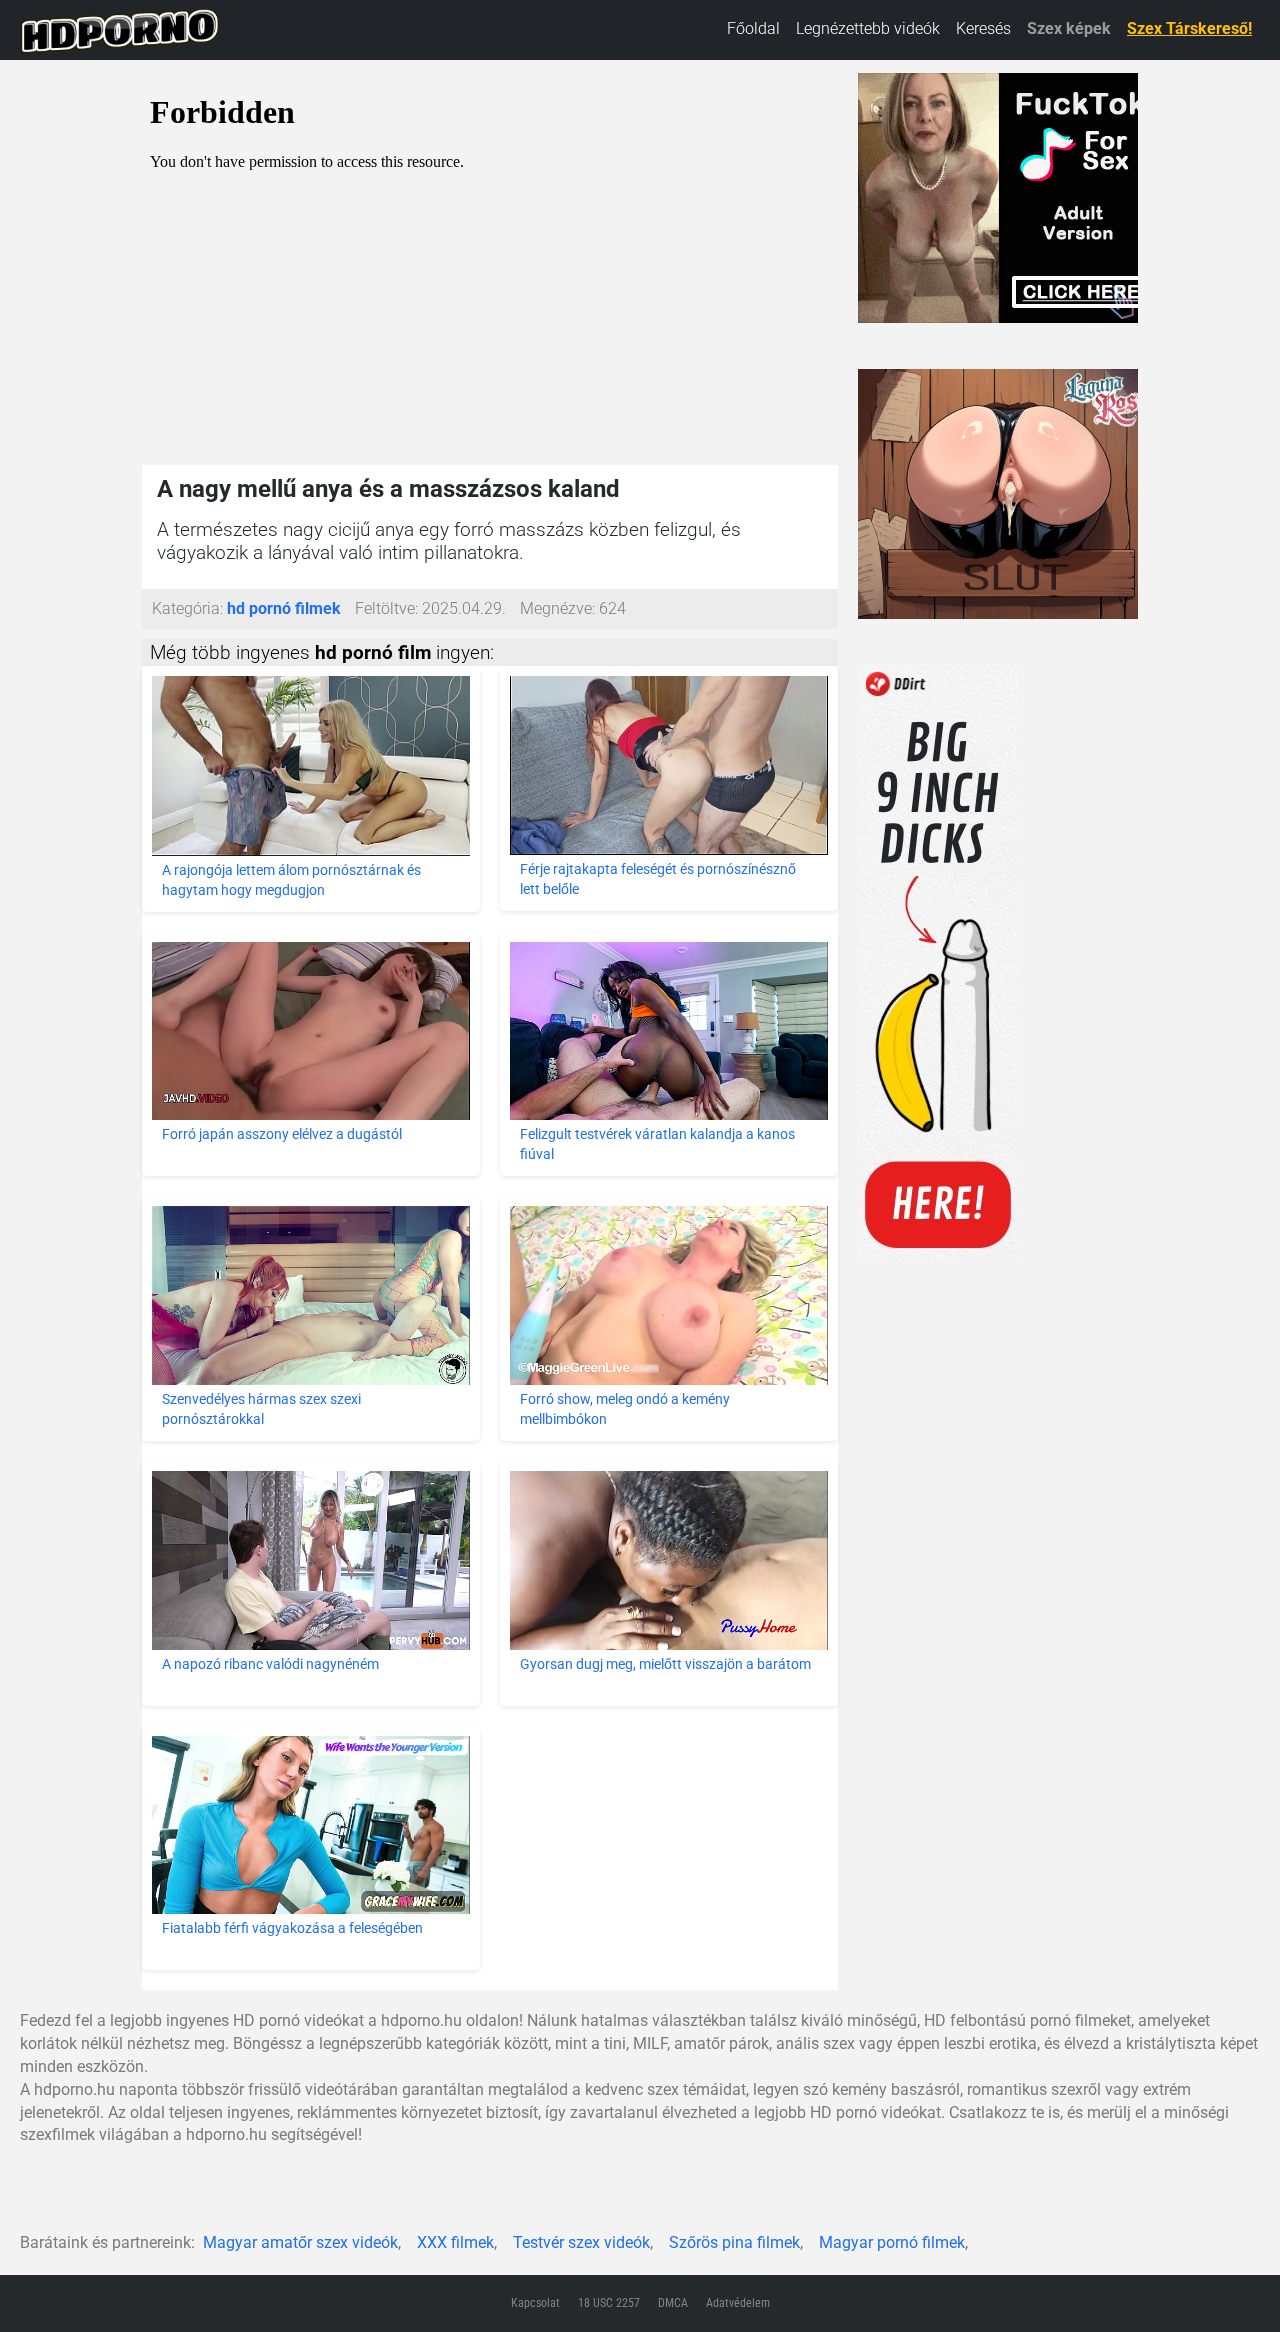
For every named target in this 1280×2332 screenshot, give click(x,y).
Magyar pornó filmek (892, 2242)
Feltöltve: (386, 608)
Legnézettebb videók (868, 28)
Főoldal (753, 28)
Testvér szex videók (581, 2242)
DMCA (673, 2303)
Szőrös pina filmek (734, 2242)
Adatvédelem (738, 2303)
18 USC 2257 (609, 2303)
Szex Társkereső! (1189, 28)
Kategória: (187, 608)
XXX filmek (455, 2242)
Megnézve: (557, 608)
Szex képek (1069, 28)
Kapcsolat (535, 2303)
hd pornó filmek (284, 608)
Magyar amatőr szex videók (300, 2242)
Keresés (983, 28)
